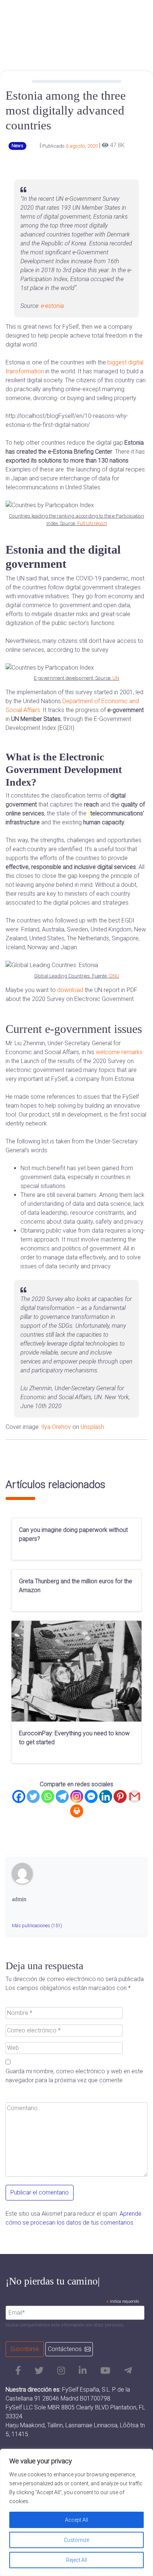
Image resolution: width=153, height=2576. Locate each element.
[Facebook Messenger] (91, 1796)
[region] (76, 2512)
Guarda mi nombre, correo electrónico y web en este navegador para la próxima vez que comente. (74, 2076)
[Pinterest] (120, 1796)
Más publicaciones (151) (37, 1925)
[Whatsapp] (48, 1796)
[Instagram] (77, 1796)
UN (116, 678)
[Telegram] (62, 1796)
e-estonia (52, 306)
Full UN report (92, 523)
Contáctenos (65, 2349)
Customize (76, 2540)
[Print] (77, 1811)
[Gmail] (135, 1796)
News (17, 146)
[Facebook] (19, 1796)
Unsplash (92, 1427)
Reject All (76, 2560)
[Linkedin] (106, 1796)
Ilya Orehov (56, 1427)
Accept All (76, 2520)
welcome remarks (119, 1052)
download (70, 990)
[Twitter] (33, 1796)
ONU (114, 976)
